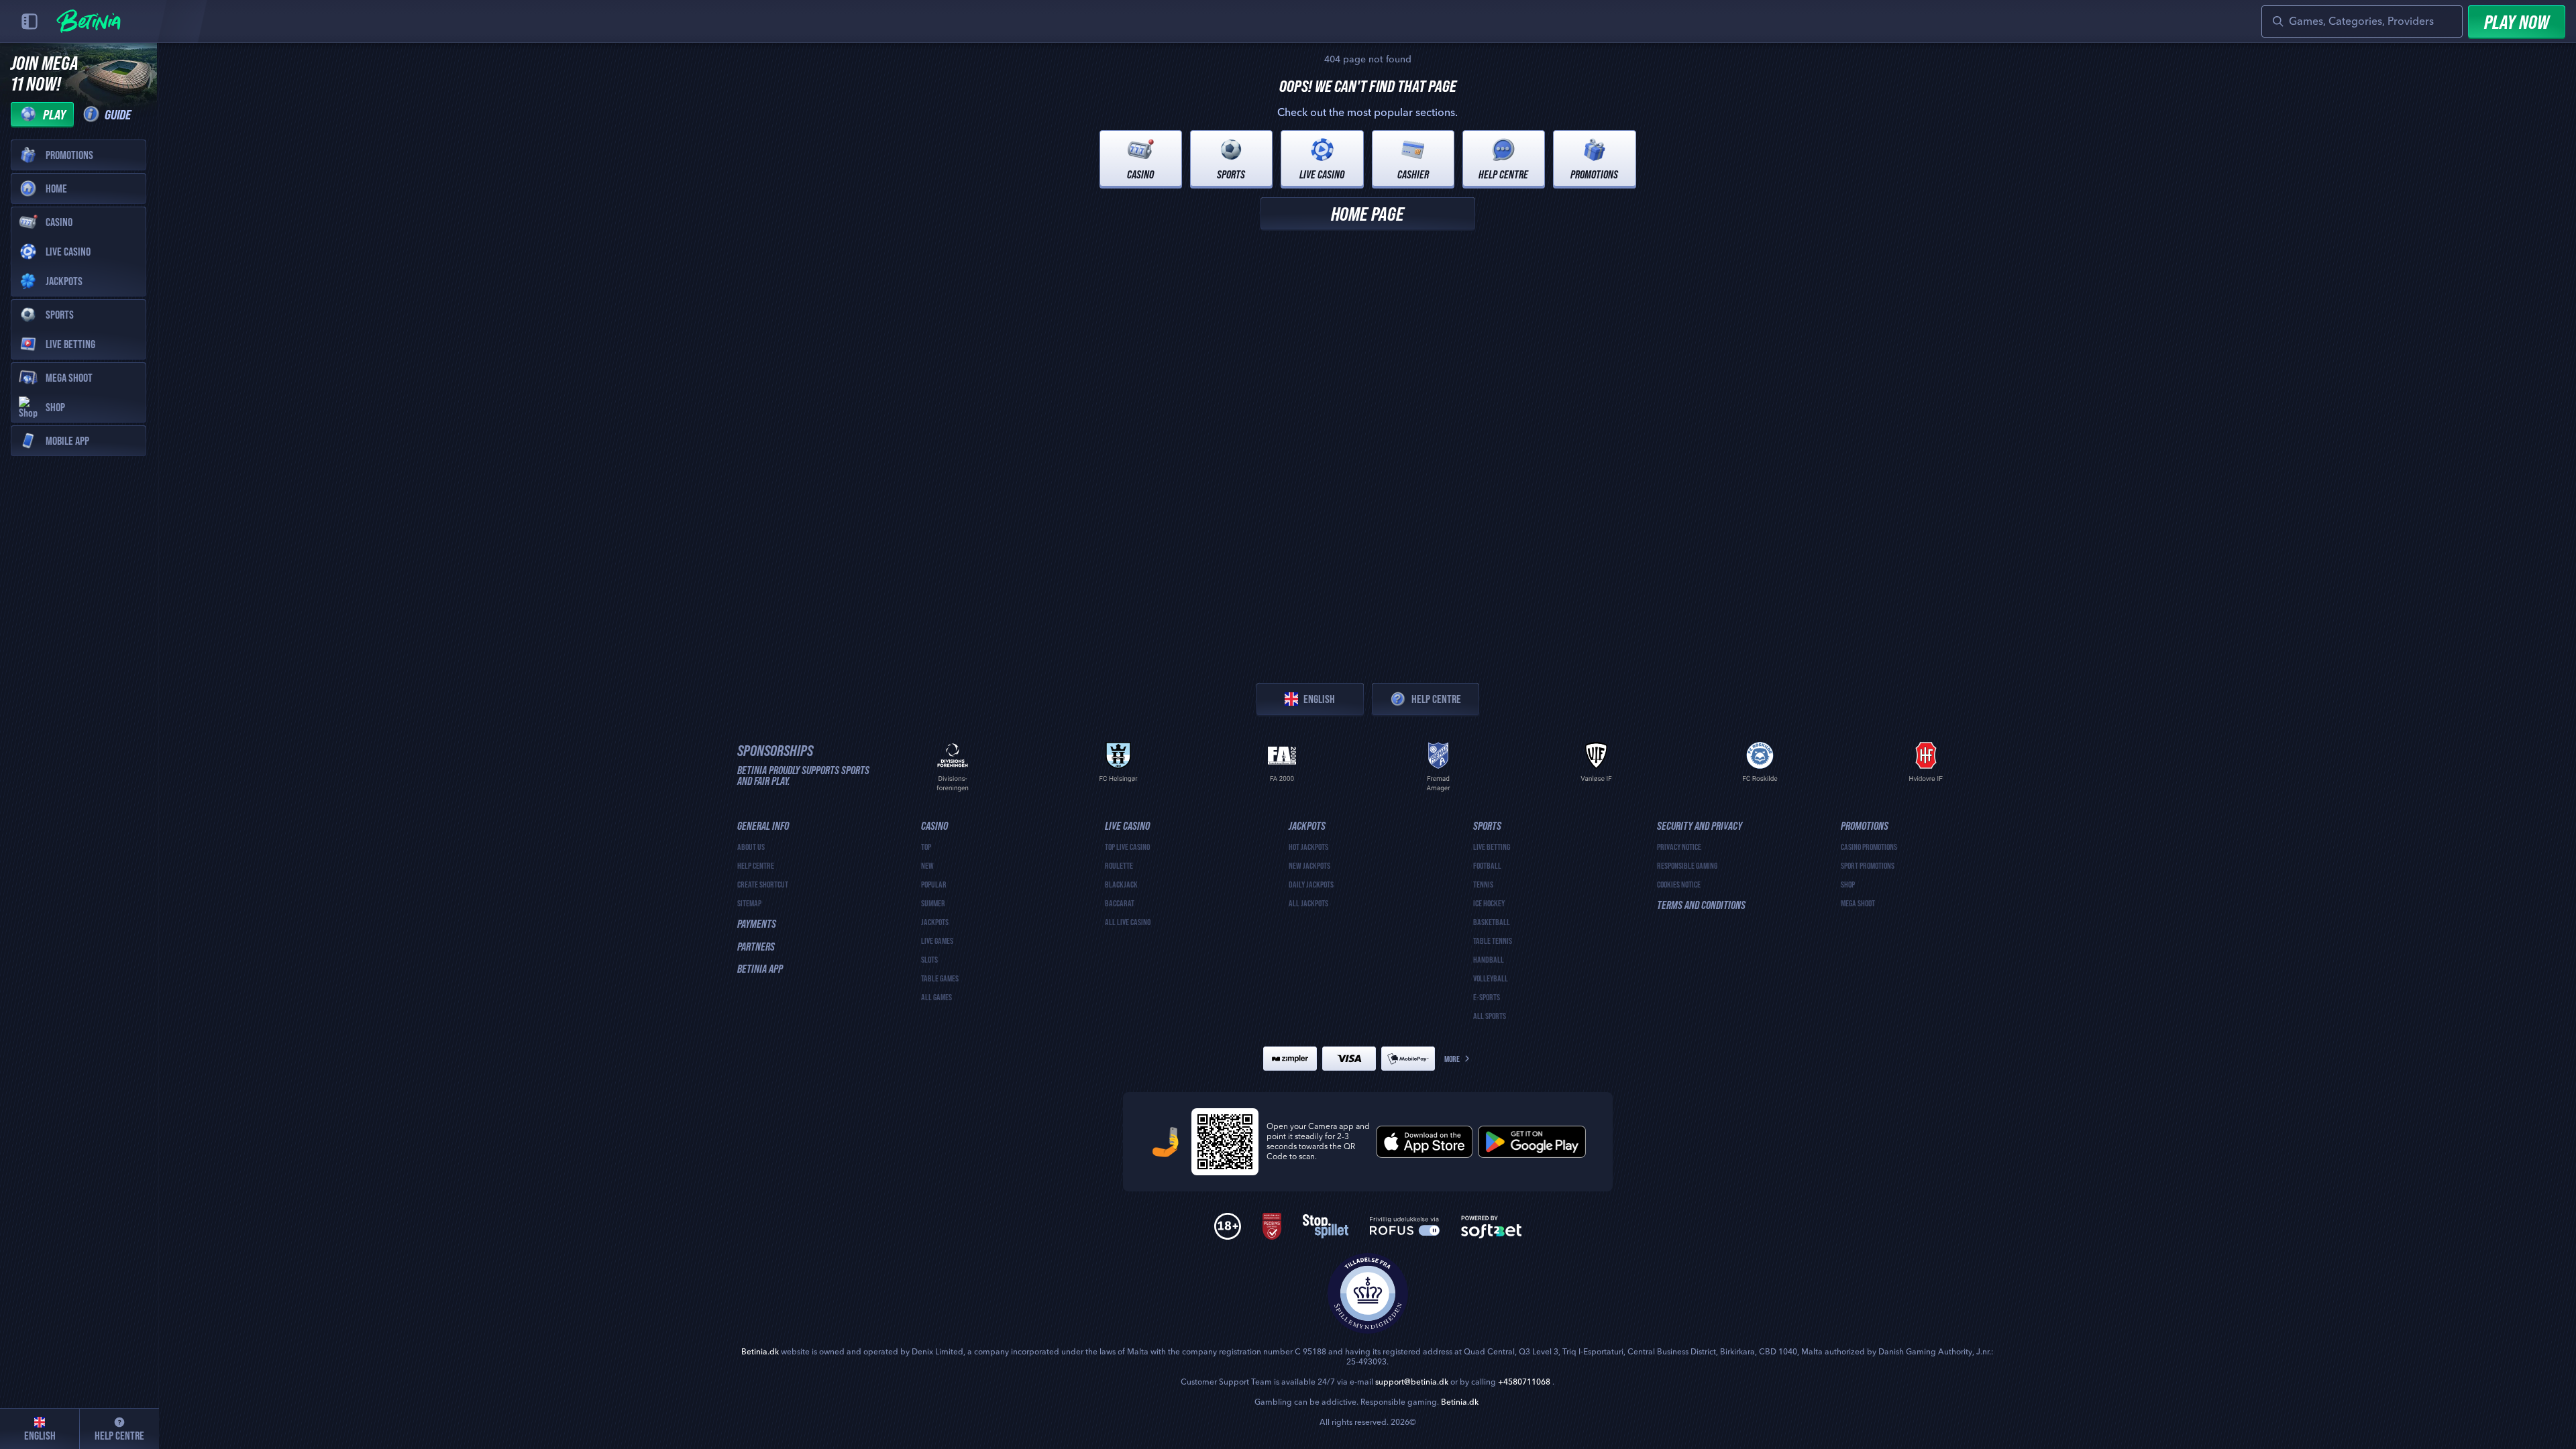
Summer (933, 903)
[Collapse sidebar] (30, 21)
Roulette (1119, 865)
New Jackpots (1309, 865)
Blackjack (1121, 884)
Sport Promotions (1868, 865)
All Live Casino (1128, 922)
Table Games (940, 978)
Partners (756, 947)
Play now (2517, 21)
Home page (1367, 213)
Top (926, 847)
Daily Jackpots (1311, 884)
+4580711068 (1524, 1382)
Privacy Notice (1679, 847)
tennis (1483, 884)
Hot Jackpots (1308, 847)
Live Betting (1492, 847)
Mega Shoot (1858, 903)
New (927, 865)
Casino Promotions (1869, 847)
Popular (934, 884)
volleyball (1491, 978)
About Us (751, 847)
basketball (1492, 922)
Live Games (937, 941)
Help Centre (1436, 699)
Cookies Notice (1679, 884)
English (1319, 699)
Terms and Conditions (1701, 905)
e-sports (1487, 997)
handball (1489, 959)
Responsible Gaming (1687, 865)
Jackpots (935, 922)
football (1487, 865)
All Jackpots (1308, 903)
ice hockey (1489, 903)
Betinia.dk (760, 1352)
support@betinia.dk (1412, 1382)
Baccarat (1120, 903)
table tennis (1493, 941)
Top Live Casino (1127, 847)
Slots (929, 959)
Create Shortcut (763, 884)
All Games (936, 997)
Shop (1848, 884)
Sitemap (749, 903)
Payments (757, 924)
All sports (1490, 1016)
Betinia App (760, 969)
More (1452, 1059)
